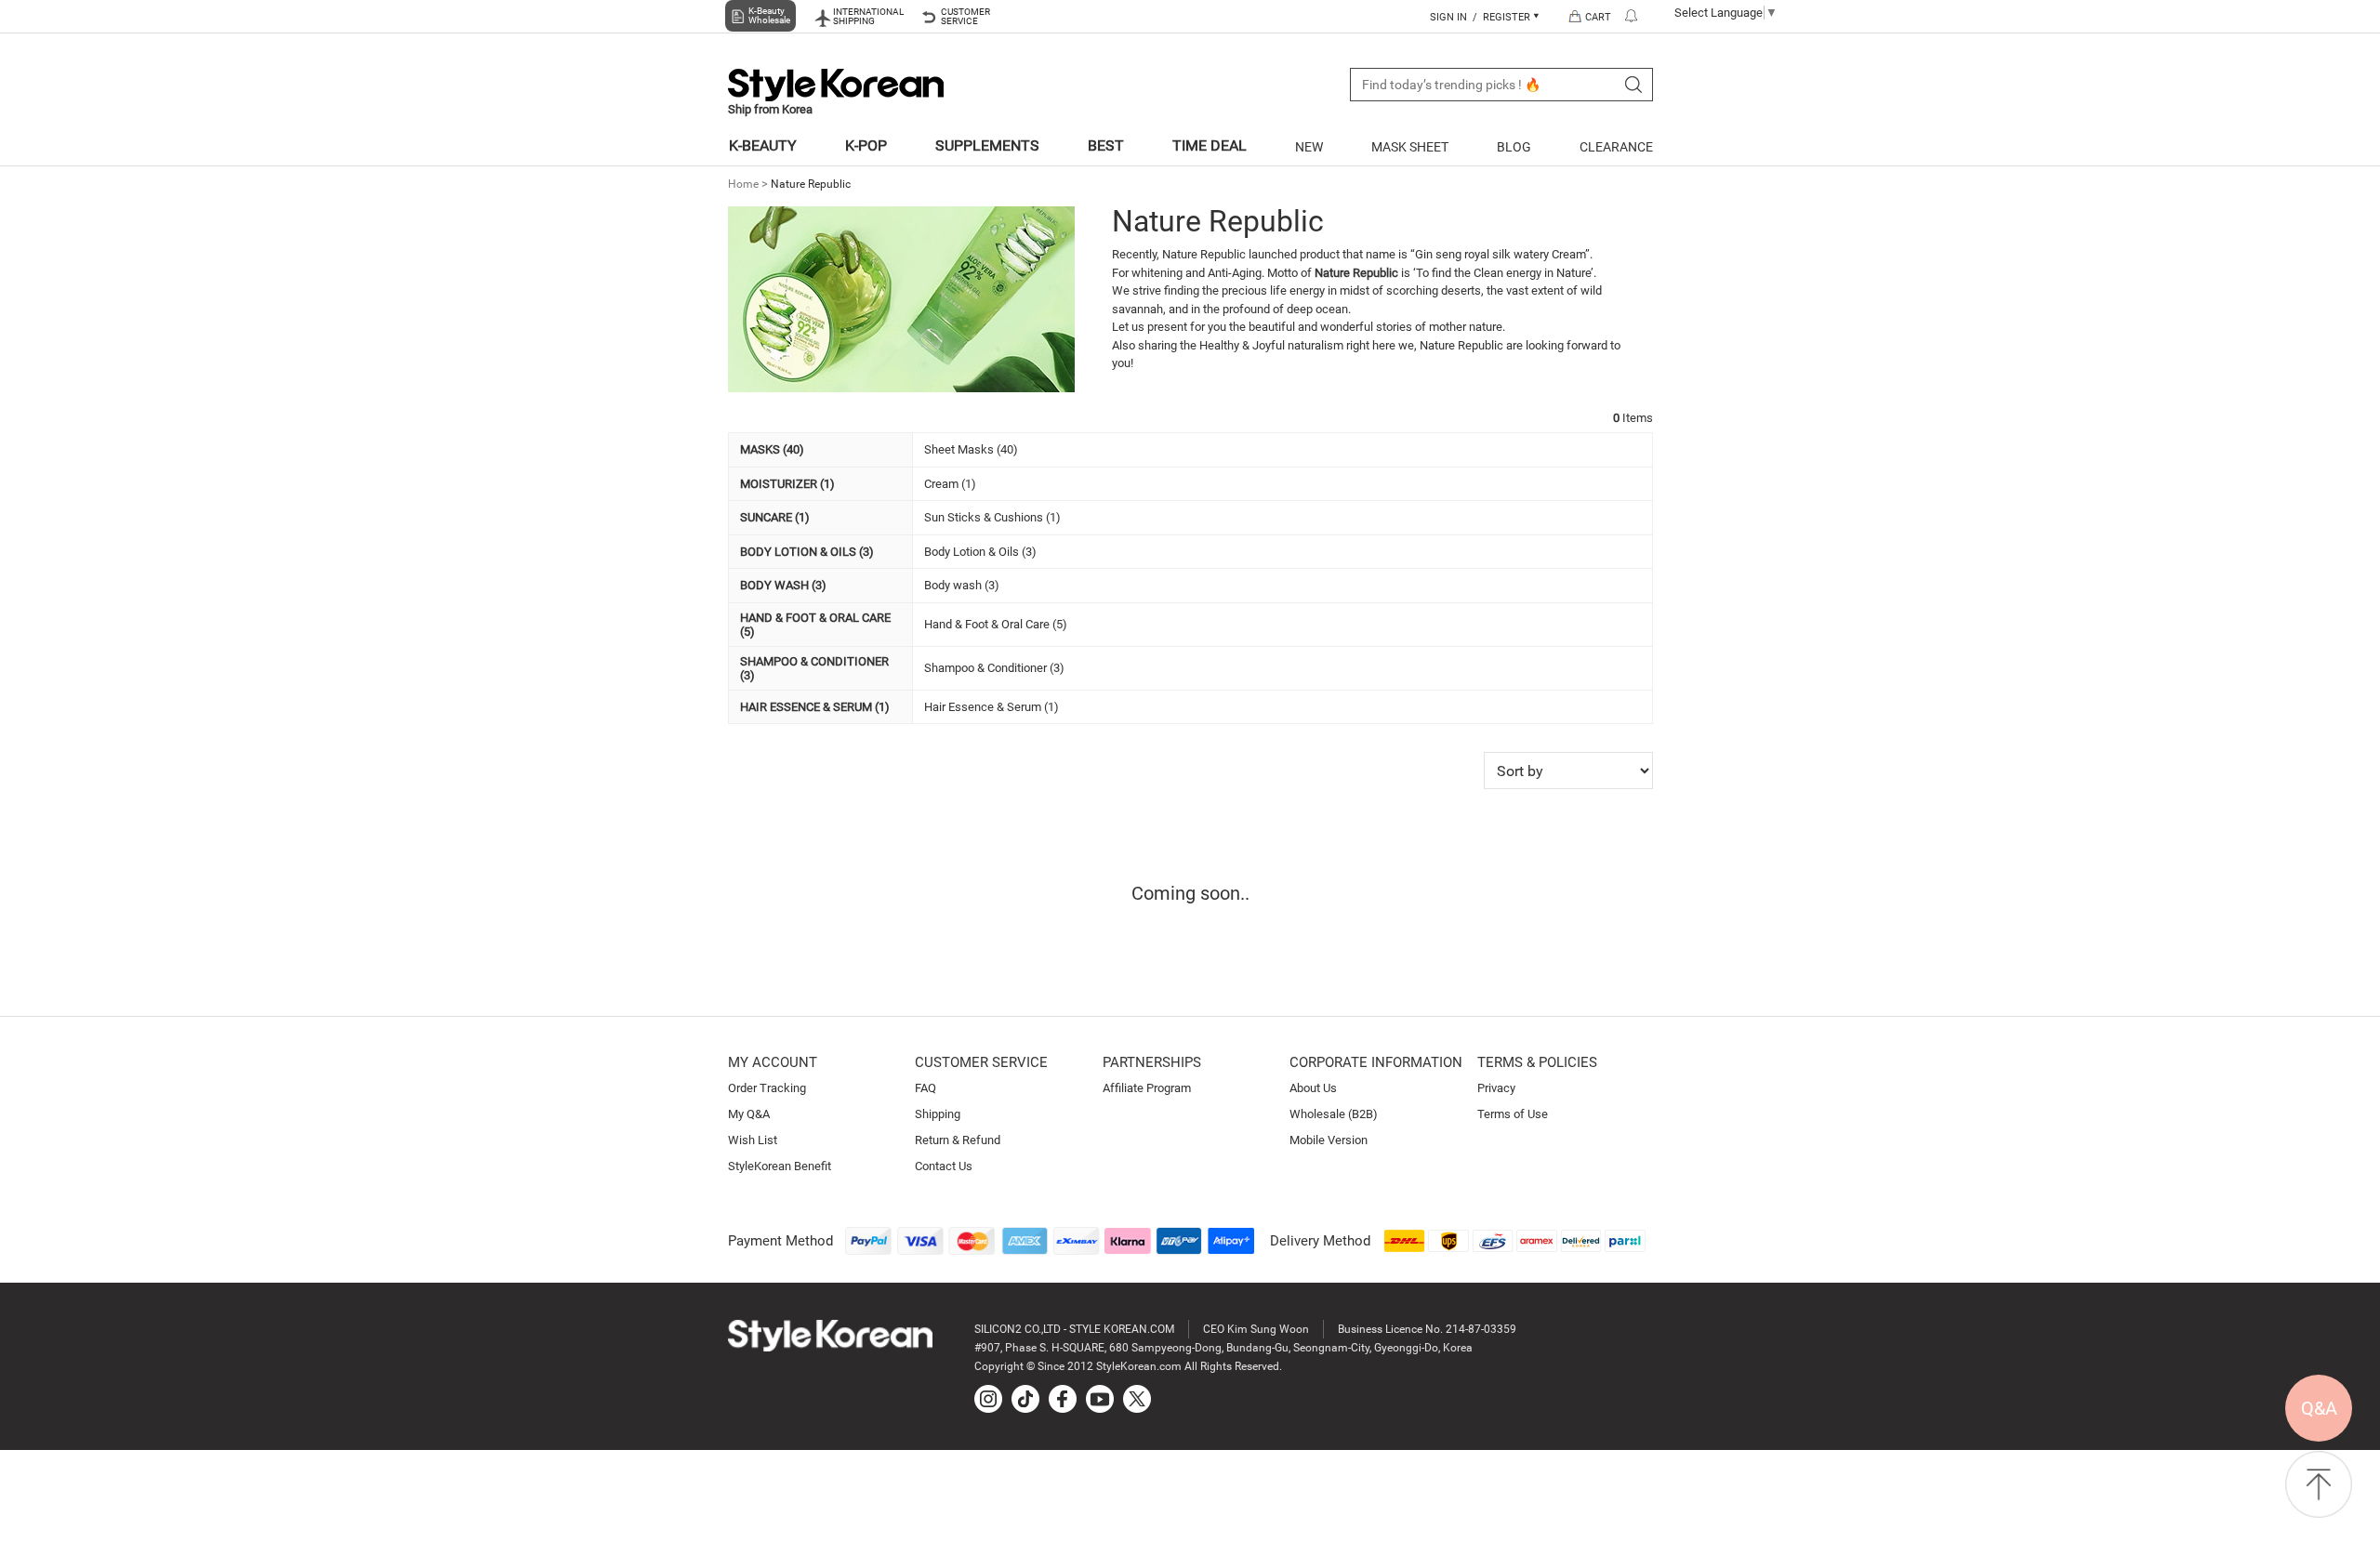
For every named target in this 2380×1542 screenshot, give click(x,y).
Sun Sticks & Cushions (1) (992, 517)
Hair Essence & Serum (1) (992, 707)
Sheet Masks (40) (971, 449)
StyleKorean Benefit (780, 1166)
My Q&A (749, 1114)
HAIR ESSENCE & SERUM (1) (815, 707)
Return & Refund (958, 1140)
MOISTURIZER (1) (787, 484)
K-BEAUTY (763, 145)
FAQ (926, 1088)
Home (743, 184)
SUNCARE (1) (775, 517)
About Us (1313, 1088)
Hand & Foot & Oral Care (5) (996, 624)
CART (1598, 17)
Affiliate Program (1147, 1088)
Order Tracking (767, 1088)
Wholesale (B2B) (1334, 1114)
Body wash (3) (962, 585)
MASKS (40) (772, 449)
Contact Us (944, 1166)
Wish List (753, 1140)
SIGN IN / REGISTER (1481, 17)
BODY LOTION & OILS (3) (807, 552)
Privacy (1496, 1088)
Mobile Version (1329, 1140)
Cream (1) (950, 484)
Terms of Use (1513, 1114)
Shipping (938, 1114)
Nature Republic (811, 184)
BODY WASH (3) (783, 585)
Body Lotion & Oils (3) (980, 552)
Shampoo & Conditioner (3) (994, 668)
